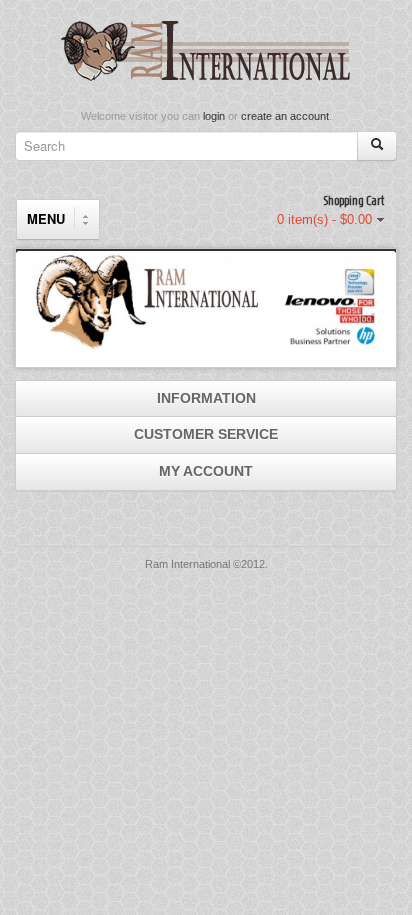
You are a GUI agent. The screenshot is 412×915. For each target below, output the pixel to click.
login (214, 116)
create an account (285, 116)
